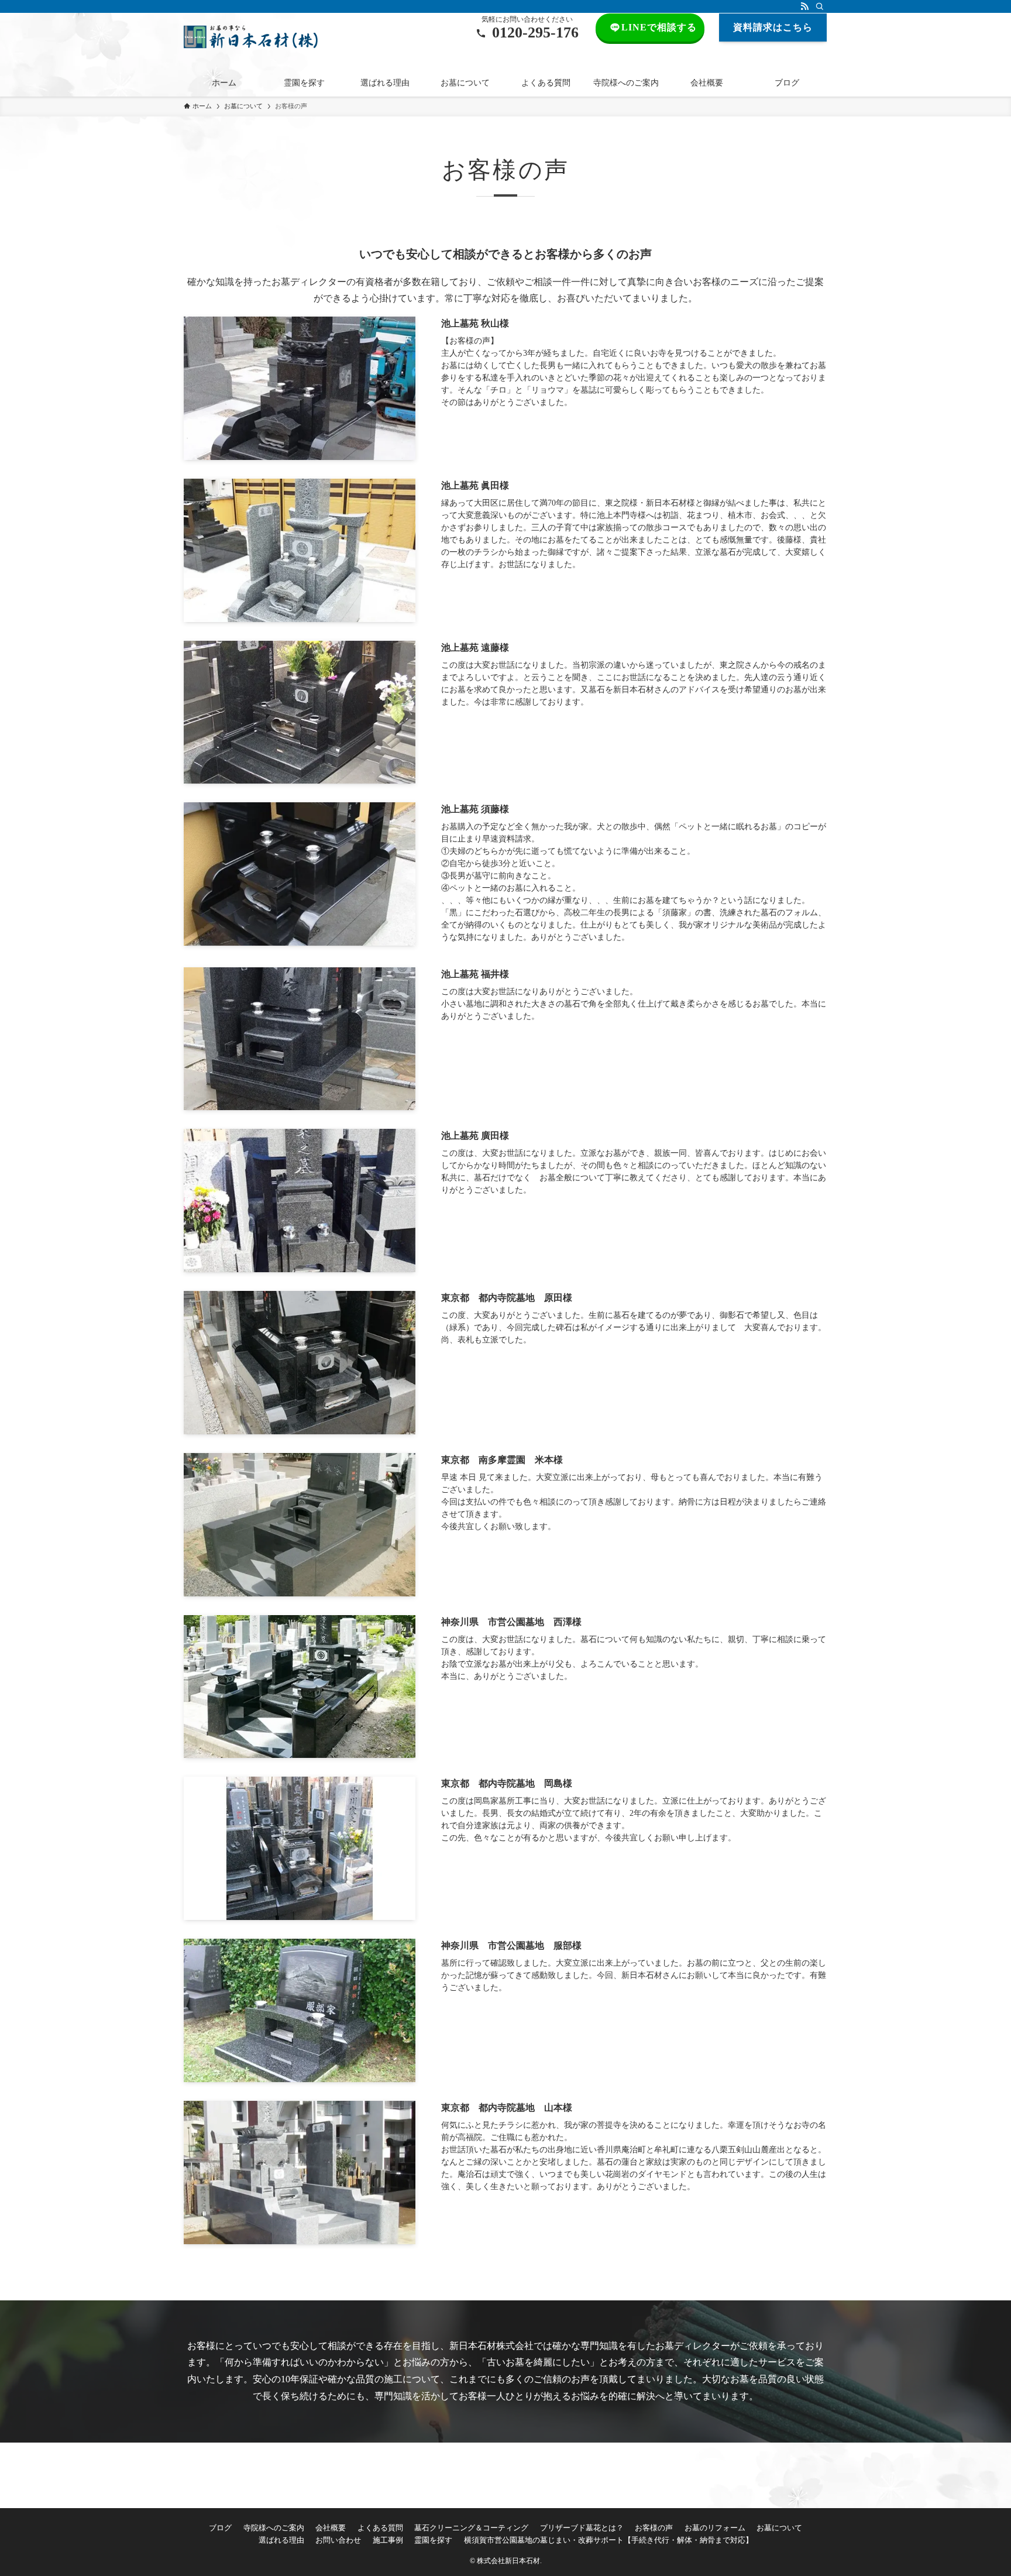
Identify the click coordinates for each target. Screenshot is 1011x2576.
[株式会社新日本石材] (251, 37)
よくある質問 (380, 2528)
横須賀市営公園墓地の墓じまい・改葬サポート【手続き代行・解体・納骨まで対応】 (608, 2540)
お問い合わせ (338, 2540)
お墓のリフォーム (715, 2528)
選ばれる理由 (281, 2540)
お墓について (779, 2528)
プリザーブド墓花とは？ (582, 2528)
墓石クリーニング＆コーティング (471, 2528)
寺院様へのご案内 (274, 2528)
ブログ (220, 2528)
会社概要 (331, 2528)
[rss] (804, 6)
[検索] (820, 6)
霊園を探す (433, 2540)
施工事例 (388, 2540)
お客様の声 (654, 2528)
